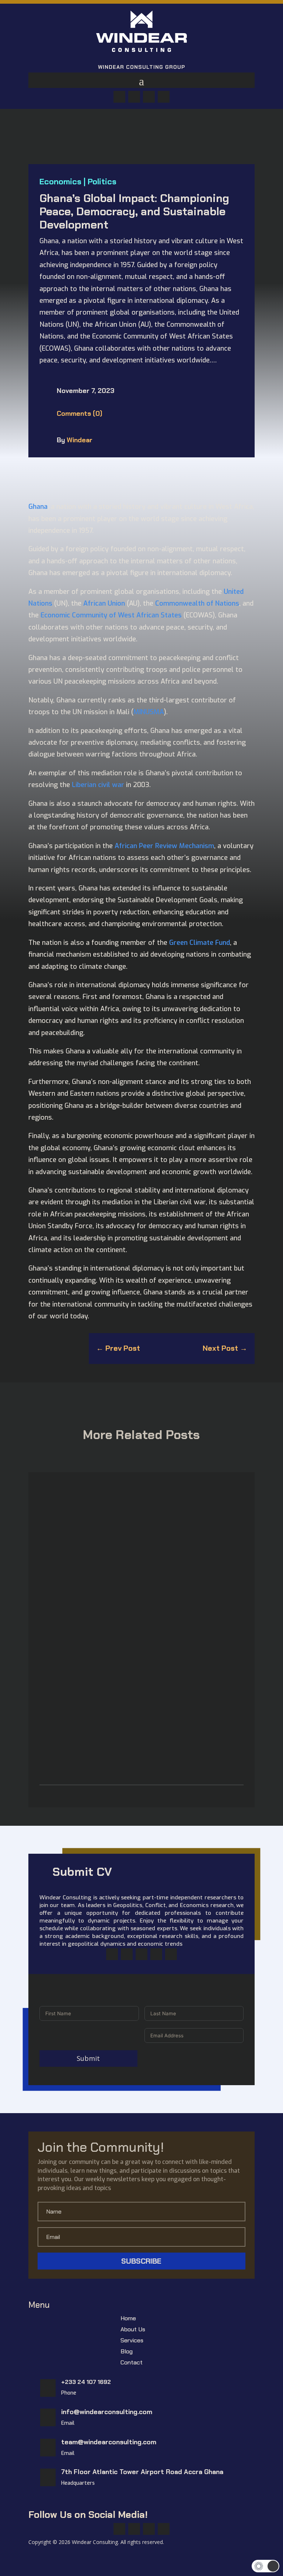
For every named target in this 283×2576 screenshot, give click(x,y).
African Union (104, 603)
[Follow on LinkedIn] (164, 97)
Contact (132, 2363)
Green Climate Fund (200, 943)
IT (80, 1640)
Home (128, 2319)
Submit (88, 2058)
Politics (102, 182)
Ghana (38, 507)
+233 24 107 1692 (86, 2382)
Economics (60, 182)
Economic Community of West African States (111, 615)
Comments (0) (80, 414)
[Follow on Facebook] (119, 97)
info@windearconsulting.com (107, 2412)
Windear (80, 440)
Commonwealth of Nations (197, 603)
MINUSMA (149, 712)
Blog (127, 2352)
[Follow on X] (134, 97)
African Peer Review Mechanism (164, 846)
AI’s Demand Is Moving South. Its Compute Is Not (117, 1627)
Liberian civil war (98, 785)
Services (132, 2341)
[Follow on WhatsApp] (149, 97)
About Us (133, 2330)
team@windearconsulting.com (109, 2442)
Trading (110, 1735)
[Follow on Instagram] (141, 1954)
